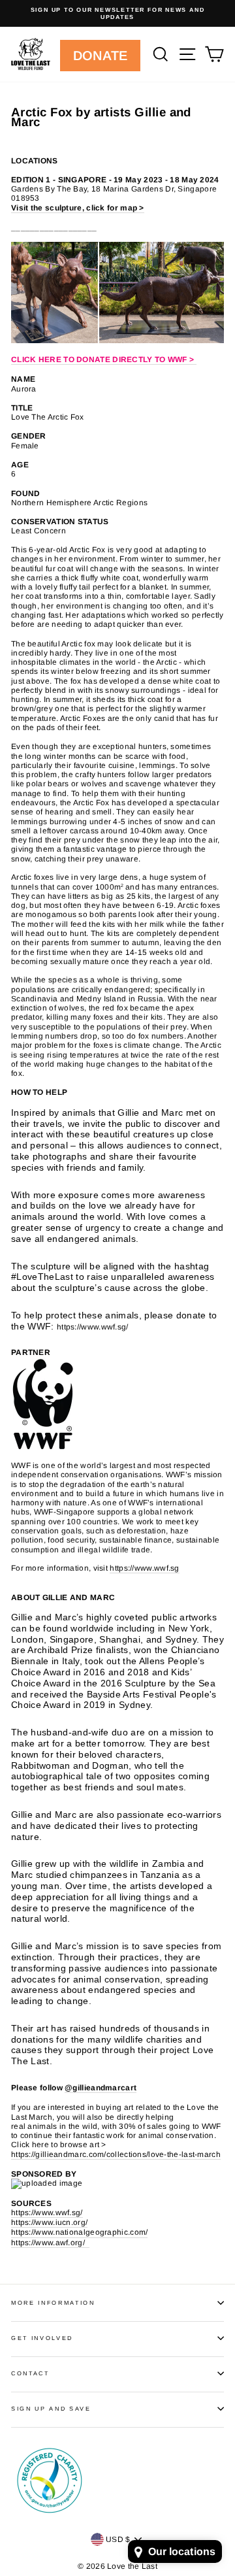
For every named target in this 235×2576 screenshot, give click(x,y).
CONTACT (30, 2373)
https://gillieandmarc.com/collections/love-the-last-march (116, 2154)
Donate (101, 56)
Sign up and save (51, 2409)
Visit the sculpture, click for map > (78, 208)
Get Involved (42, 2338)
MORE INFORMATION (53, 2303)
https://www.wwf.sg (144, 1568)
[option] (117, 13)
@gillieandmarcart (101, 2088)
